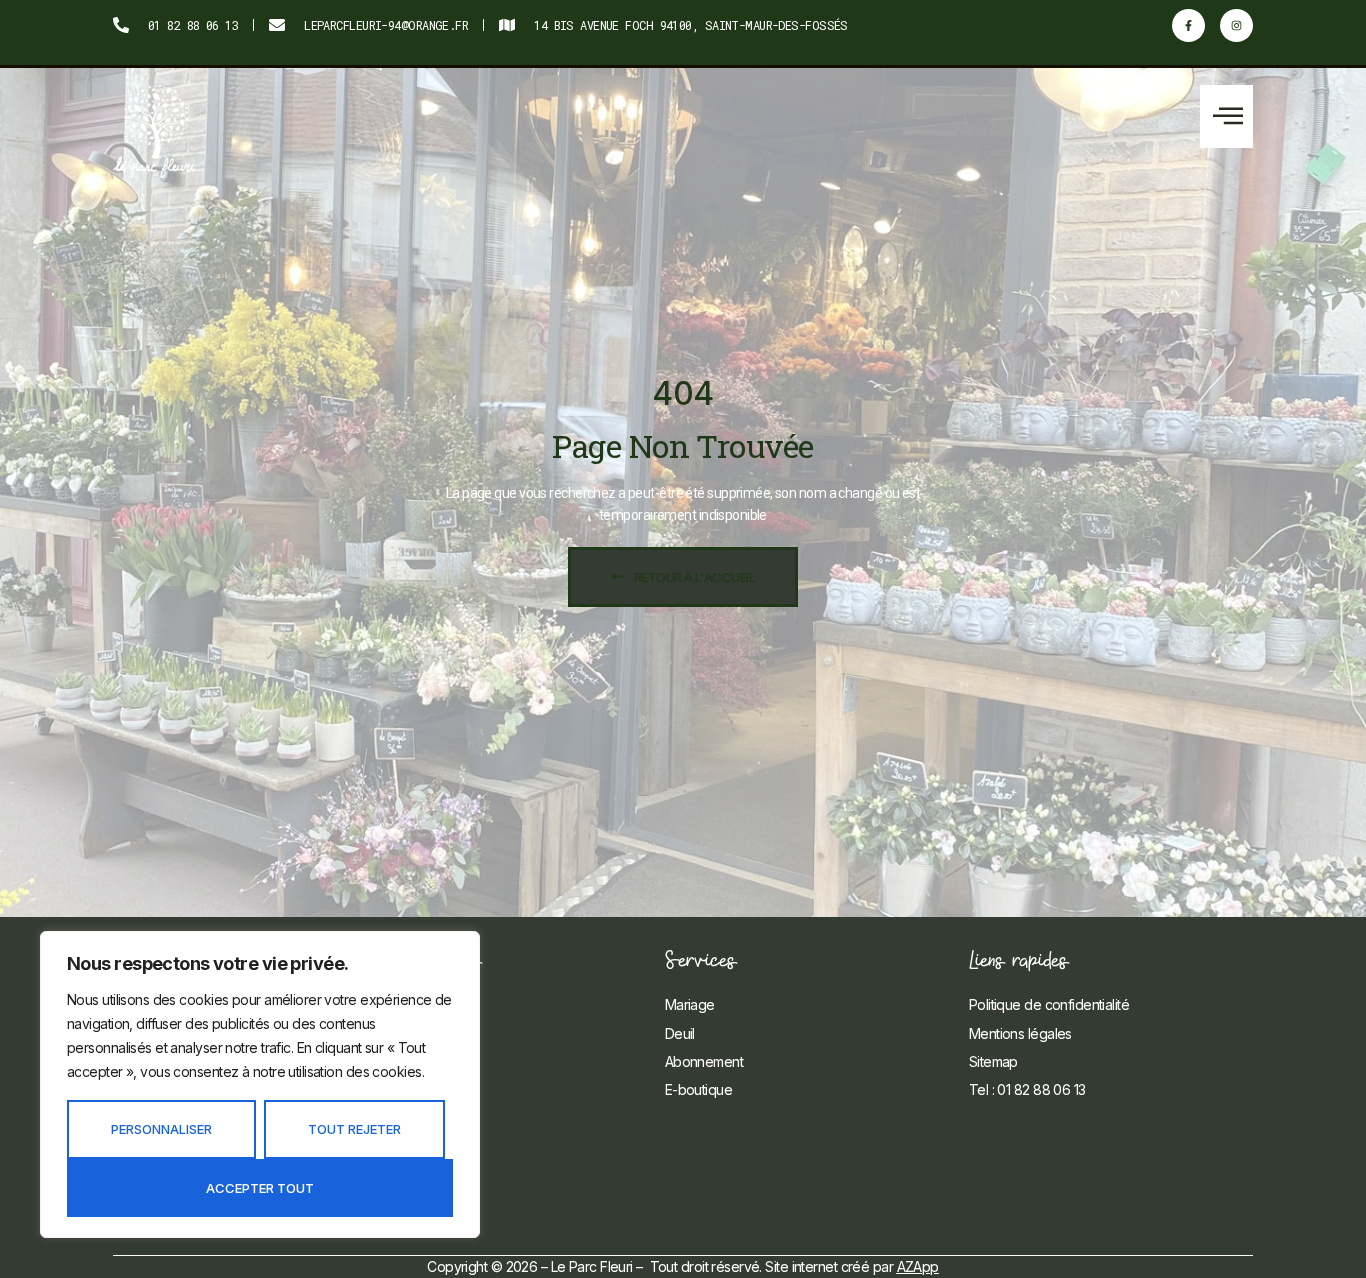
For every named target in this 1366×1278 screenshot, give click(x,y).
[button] (1226, 116)
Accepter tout (260, 1188)
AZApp (918, 1266)
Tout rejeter (354, 1129)
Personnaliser (161, 1129)
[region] (260, 1084)
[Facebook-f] (1188, 25)
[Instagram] (1236, 25)
